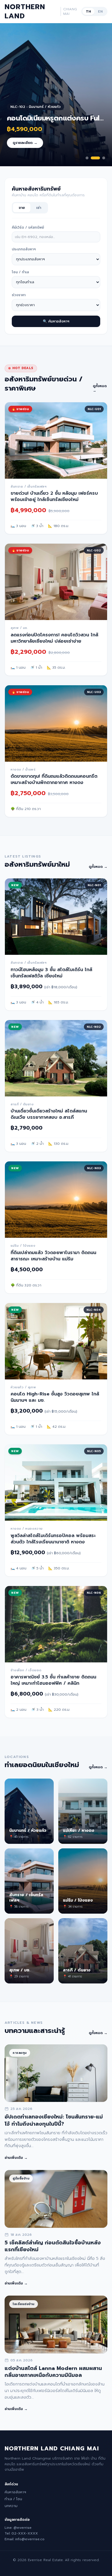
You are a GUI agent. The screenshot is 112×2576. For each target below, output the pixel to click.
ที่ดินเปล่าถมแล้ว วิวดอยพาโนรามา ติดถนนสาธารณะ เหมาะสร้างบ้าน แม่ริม (53, 1256)
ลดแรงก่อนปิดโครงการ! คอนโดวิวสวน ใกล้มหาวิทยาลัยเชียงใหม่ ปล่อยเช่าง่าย (54, 638)
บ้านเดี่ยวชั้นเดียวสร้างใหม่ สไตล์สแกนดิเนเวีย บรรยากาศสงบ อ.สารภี (49, 1114)
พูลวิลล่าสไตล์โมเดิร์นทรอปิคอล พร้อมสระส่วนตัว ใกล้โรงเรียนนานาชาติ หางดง (53, 1539)
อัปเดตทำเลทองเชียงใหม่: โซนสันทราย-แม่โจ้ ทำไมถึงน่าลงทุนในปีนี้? (54, 2120)
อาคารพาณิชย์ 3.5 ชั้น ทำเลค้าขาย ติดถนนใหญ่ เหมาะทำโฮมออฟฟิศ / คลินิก (53, 1680)
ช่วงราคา (19, 295)
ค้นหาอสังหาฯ (15, 2492)
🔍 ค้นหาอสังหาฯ (56, 321)
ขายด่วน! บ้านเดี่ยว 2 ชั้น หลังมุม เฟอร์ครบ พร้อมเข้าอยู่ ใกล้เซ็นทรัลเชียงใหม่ (54, 496)
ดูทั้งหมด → (100, 388)
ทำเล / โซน (13, 2499)
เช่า (39, 208)
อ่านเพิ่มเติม (16, 2158)
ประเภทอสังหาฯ (24, 249)
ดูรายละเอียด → (25, 143)
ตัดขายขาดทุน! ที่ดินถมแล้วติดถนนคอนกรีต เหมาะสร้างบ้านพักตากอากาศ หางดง (54, 779)
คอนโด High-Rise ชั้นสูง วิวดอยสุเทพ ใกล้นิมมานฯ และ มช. (55, 1397)
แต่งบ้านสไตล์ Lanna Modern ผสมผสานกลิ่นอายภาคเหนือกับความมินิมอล (53, 2372)
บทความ (11, 2506)
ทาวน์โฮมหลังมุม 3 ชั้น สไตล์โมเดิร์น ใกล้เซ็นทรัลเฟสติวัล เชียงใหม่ (51, 973)
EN (100, 11)
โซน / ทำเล (20, 272)
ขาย (22, 208)
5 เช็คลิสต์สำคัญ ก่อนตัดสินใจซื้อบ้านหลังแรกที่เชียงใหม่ (53, 2246)
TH (88, 11)
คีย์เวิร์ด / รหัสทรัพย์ (28, 227)
